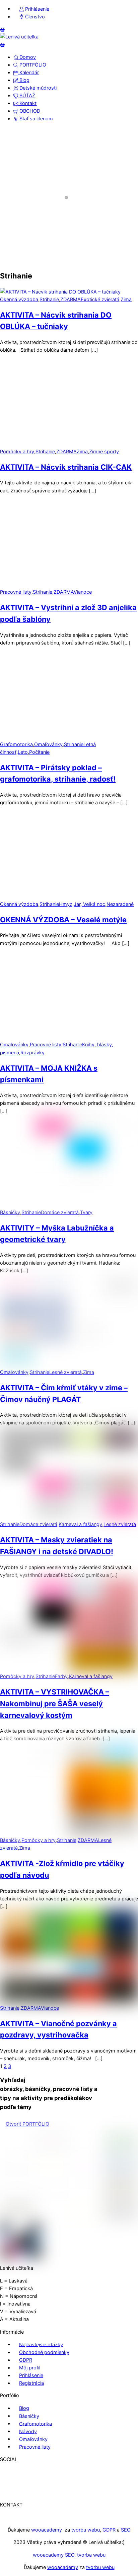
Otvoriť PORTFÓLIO (27, 2124)
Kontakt (27, 103)
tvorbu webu (86, 2530)
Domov (27, 57)
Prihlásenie (37, 9)
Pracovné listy (35, 2446)
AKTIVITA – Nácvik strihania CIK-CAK (66, 467)
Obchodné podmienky (44, 2352)
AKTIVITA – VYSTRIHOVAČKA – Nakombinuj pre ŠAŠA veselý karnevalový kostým (55, 1703)
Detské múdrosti (37, 88)
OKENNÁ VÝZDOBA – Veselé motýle (63, 920)
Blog (24, 80)
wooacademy (47, 2530)
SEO (126, 2530)
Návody (28, 2431)
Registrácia (31, 2383)
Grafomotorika (36, 2423)
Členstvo (34, 17)
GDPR (26, 2360)
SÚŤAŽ (27, 95)
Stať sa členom (36, 119)
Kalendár (28, 72)
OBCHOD (29, 111)
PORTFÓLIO (32, 65)
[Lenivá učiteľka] (19, 37)
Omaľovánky (33, 2439)
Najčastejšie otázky (41, 2344)
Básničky (29, 2416)
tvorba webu (91, 2555)
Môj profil (30, 2368)
